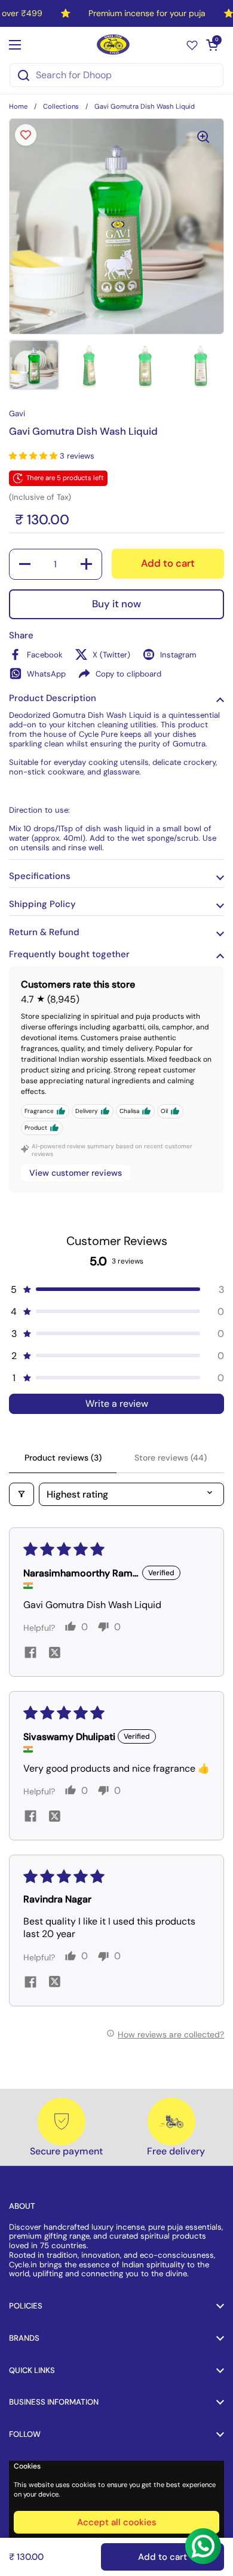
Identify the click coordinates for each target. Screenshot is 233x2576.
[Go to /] (114, 44)
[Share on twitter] (54, 1653)
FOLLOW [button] (25, 2434)
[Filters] (22, 1494)
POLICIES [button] (26, 2306)
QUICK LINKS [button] (32, 2370)
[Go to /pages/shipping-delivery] (171, 2122)
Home (18, 106)
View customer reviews (76, 1173)
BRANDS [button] (24, 2338)
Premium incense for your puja (147, 13)
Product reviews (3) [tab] (63, 1458)
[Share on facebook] (30, 1654)
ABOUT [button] (22, 2206)
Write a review (117, 1404)
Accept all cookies (117, 2522)
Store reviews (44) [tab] (171, 1458)
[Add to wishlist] (26, 135)
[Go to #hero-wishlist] (192, 44)
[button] (212, 45)
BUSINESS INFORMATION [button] (54, 2402)
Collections (61, 106)
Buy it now (116, 604)
